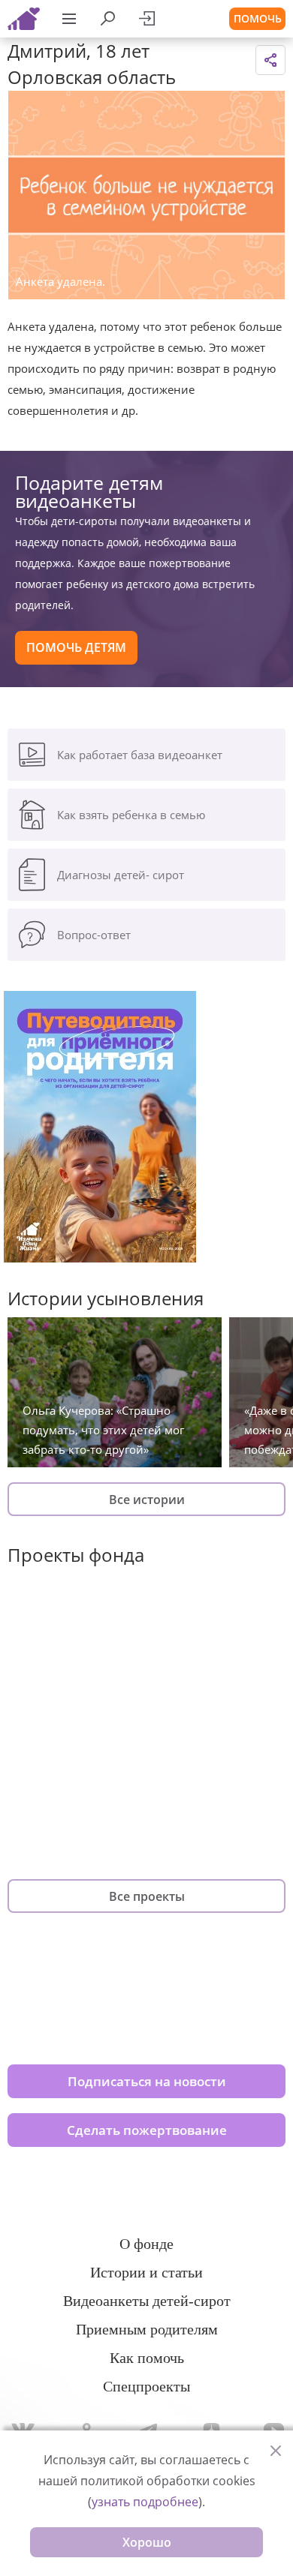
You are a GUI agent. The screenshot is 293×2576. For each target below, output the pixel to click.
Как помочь (147, 2358)
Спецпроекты (146, 2386)
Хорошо (147, 2542)
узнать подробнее (145, 2502)
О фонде (146, 2244)
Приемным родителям (147, 2329)
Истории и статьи (146, 2272)
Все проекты (147, 1896)
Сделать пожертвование (147, 2130)
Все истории (147, 1500)
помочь (258, 18)
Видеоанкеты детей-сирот (147, 2301)
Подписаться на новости (147, 2081)
